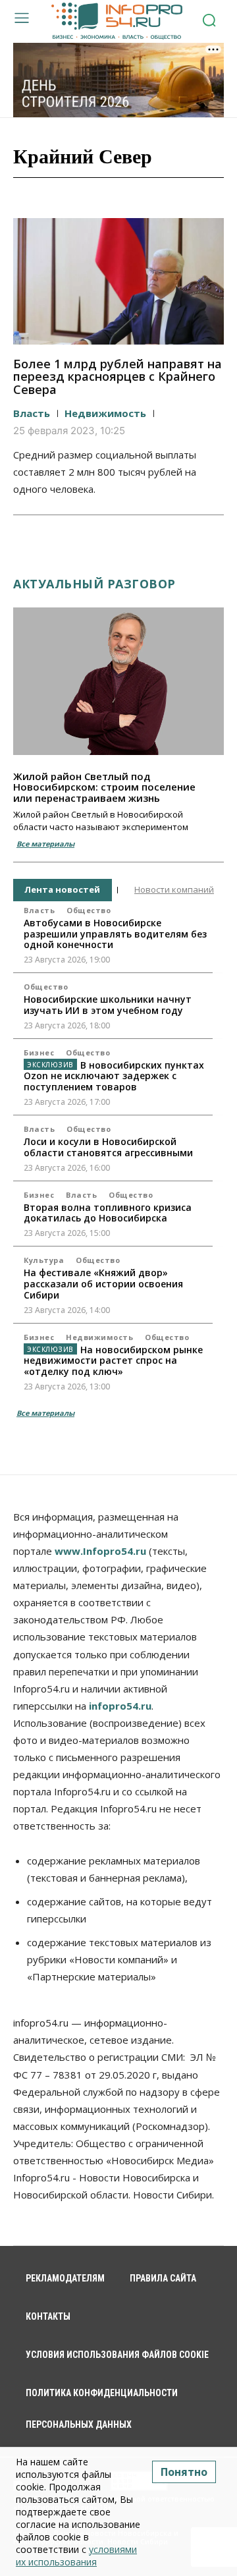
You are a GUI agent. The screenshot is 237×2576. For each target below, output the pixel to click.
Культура (44, 1260)
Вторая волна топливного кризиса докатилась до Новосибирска (108, 1213)
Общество (89, 910)
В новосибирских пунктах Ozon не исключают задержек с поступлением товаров (114, 1076)
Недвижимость (105, 413)
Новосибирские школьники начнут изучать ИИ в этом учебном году (108, 1005)
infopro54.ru (120, 1706)
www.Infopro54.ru (100, 1551)
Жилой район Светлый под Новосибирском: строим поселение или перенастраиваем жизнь (104, 787)
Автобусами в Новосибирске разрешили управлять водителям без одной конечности (115, 934)
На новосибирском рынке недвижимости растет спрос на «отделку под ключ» (113, 1361)
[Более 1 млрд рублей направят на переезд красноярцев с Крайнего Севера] (118, 281)
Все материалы (45, 844)
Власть (32, 413)
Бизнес (39, 1052)
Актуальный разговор (94, 584)
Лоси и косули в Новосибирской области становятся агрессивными (108, 1147)
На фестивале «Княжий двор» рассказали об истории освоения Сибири (103, 1284)
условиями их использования (76, 2556)
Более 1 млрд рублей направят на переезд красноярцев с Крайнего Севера (118, 377)
